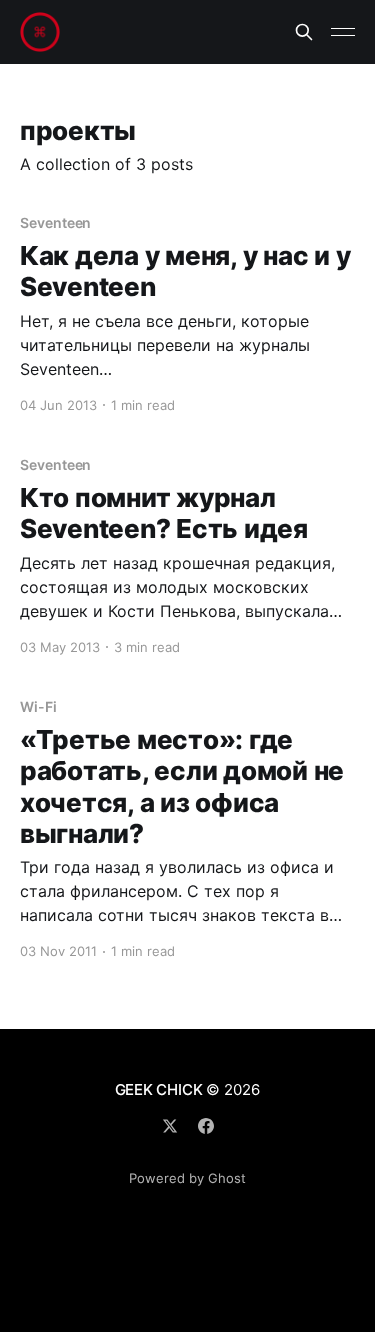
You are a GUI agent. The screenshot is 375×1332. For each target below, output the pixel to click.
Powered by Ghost (187, 1178)
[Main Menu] (343, 32)
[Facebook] (206, 1126)
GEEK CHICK (159, 1089)
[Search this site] (304, 32)
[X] (170, 1126)
